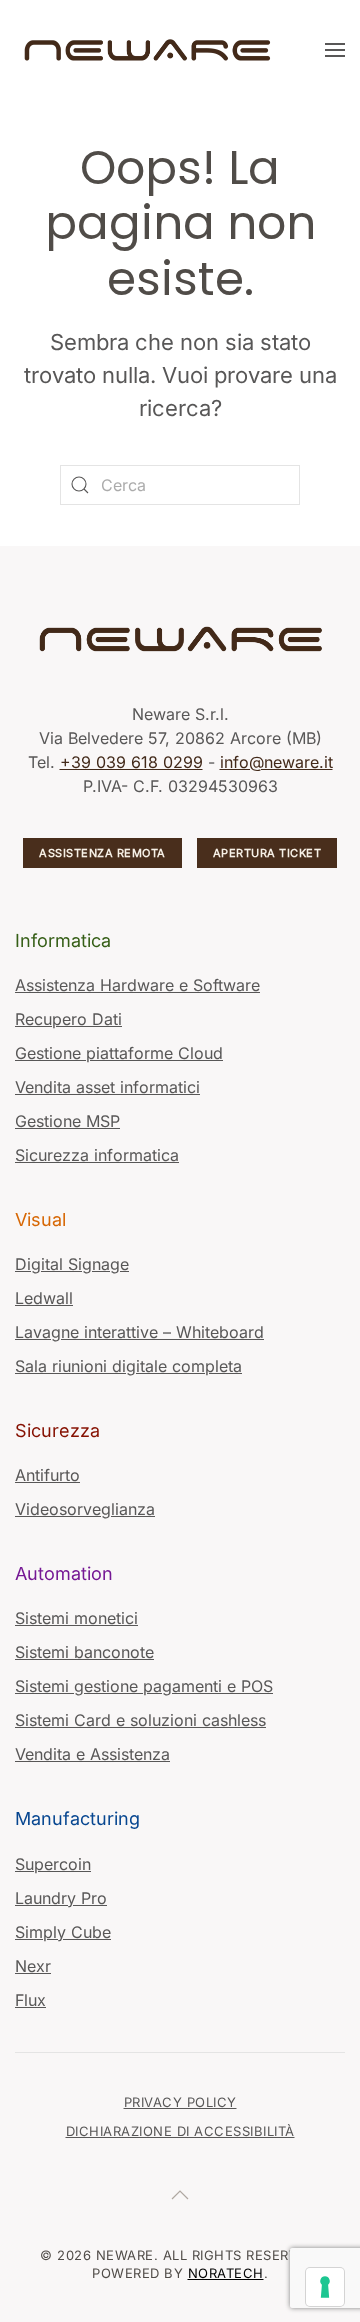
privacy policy (180, 2102)
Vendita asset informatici (107, 1087)
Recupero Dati (68, 1019)
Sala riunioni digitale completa (128, 1366)
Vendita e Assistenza (92, 1754)
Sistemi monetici (76, 1618)
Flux (30, 2000)
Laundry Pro (61, 1898)
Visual (40, 1219)
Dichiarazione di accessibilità (180, 2131)
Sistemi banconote (84, 1652)
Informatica (63, 940)
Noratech (226, 2273)
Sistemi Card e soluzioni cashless (140, 1720)
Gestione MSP (67, 1121)
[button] (335, 50)
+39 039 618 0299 (131, 762)
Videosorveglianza (85, 1509)
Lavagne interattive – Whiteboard (139, 1332)
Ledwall (44, 1298)
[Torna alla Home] (149, 50)
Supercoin (53, 1864)
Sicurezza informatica (97, 1155)
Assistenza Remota (102, 853)
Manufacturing (77, 1818)
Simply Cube (63, 1932)
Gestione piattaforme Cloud (119, 1053)
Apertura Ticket (267, 853)
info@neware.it (276, 762)
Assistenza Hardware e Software (137, 985)
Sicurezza (57, 1430)
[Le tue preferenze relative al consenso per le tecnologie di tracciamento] (325, 2287)
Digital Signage (72, 1264)
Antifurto (47, 1475)
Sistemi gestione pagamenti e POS (144, 1686)
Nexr (33, 1966)
